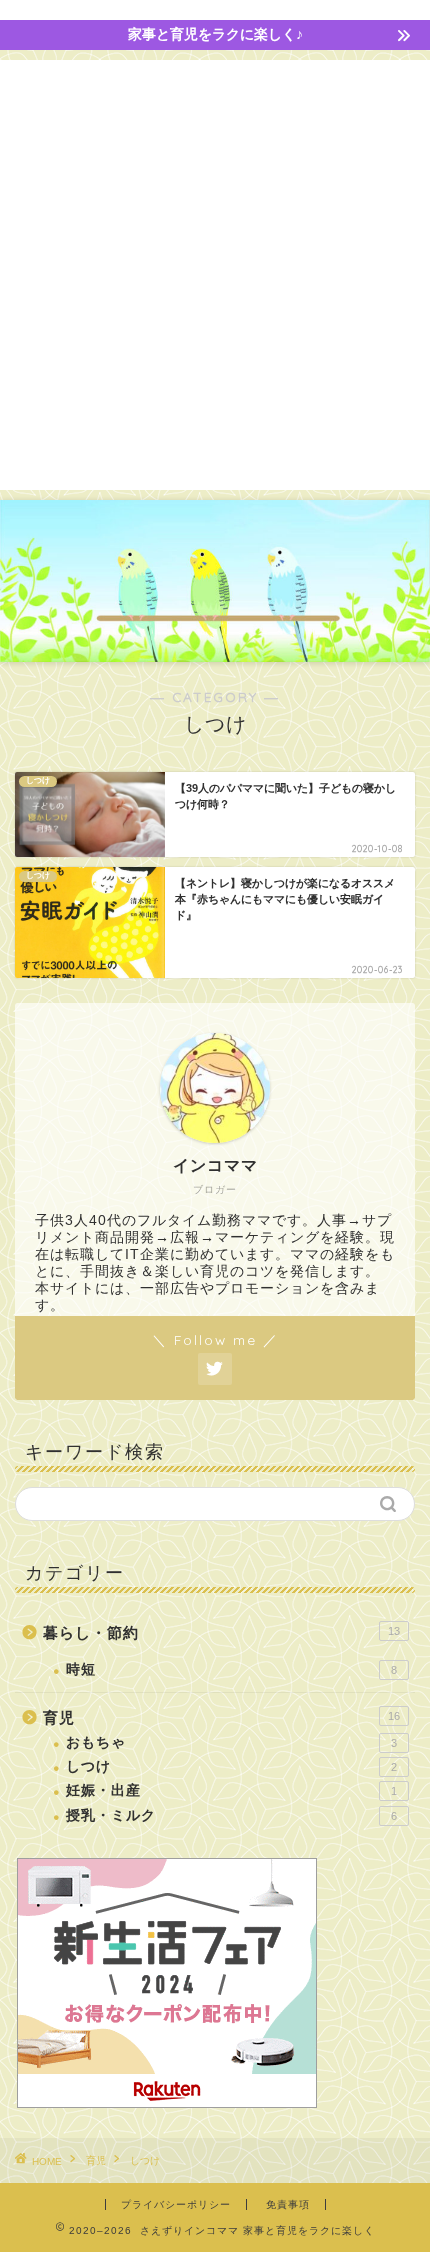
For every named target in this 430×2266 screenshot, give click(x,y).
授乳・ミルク (231, 1815)
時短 (231, 1669)
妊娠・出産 (231, 1790)
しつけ (231, 1766)
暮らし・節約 (221, 1632)
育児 (221, 1717)
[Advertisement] (215, 275)
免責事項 (288, 2204)
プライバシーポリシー (176, 2204)
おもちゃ (231, 1742)
